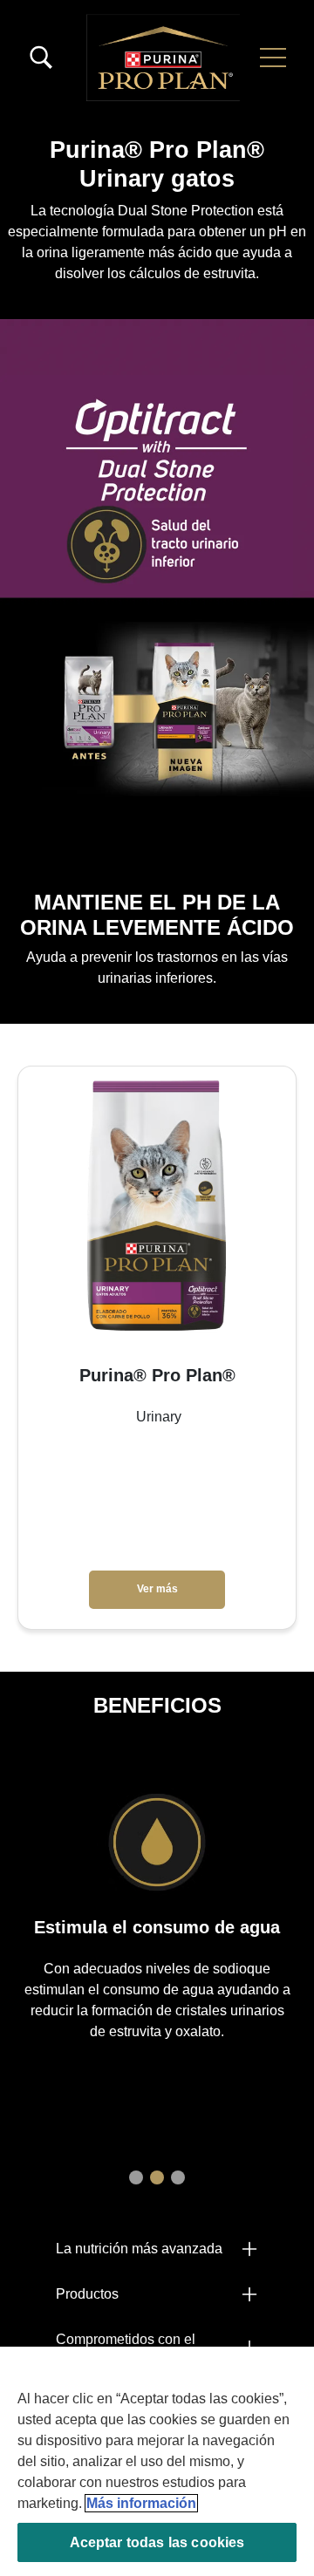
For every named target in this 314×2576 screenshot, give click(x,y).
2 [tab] (157, 2177)
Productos (87, 2294)
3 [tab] (178, 2177)
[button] (273, 58)
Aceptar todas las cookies (157, 2542)
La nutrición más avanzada (139, 2249)
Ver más (157, 1589)
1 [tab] (136, 2177)
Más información (141, 2503)
